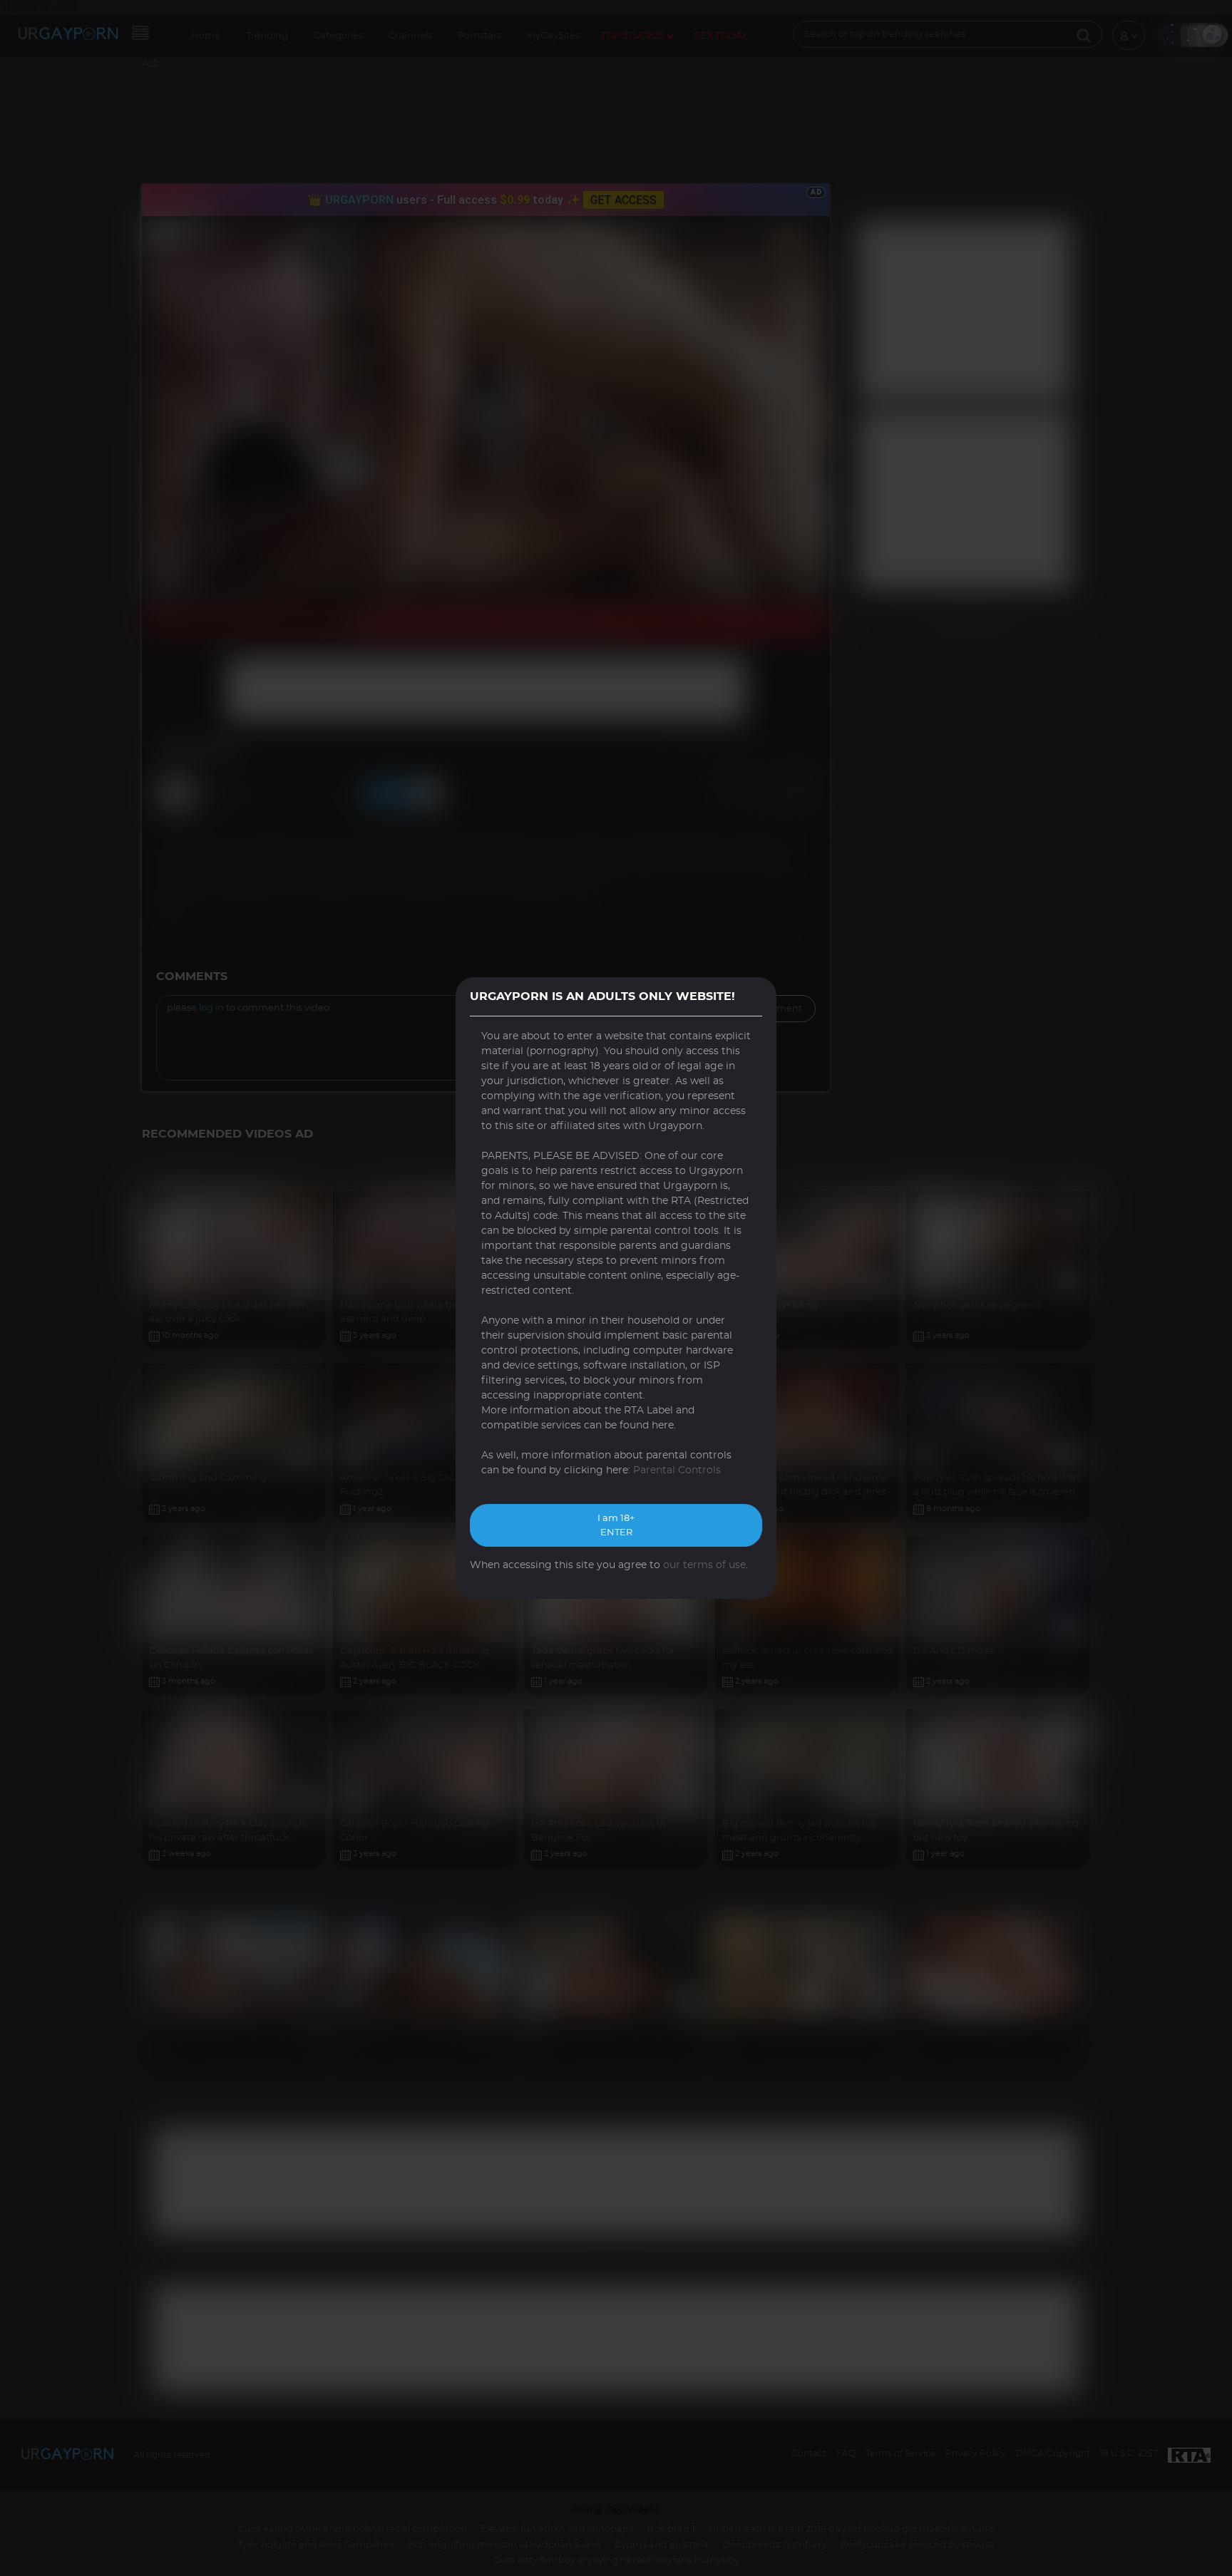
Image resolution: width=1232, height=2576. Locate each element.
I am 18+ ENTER (616, 1526)
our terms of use (704, 1565)
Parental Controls (677, 1470)
